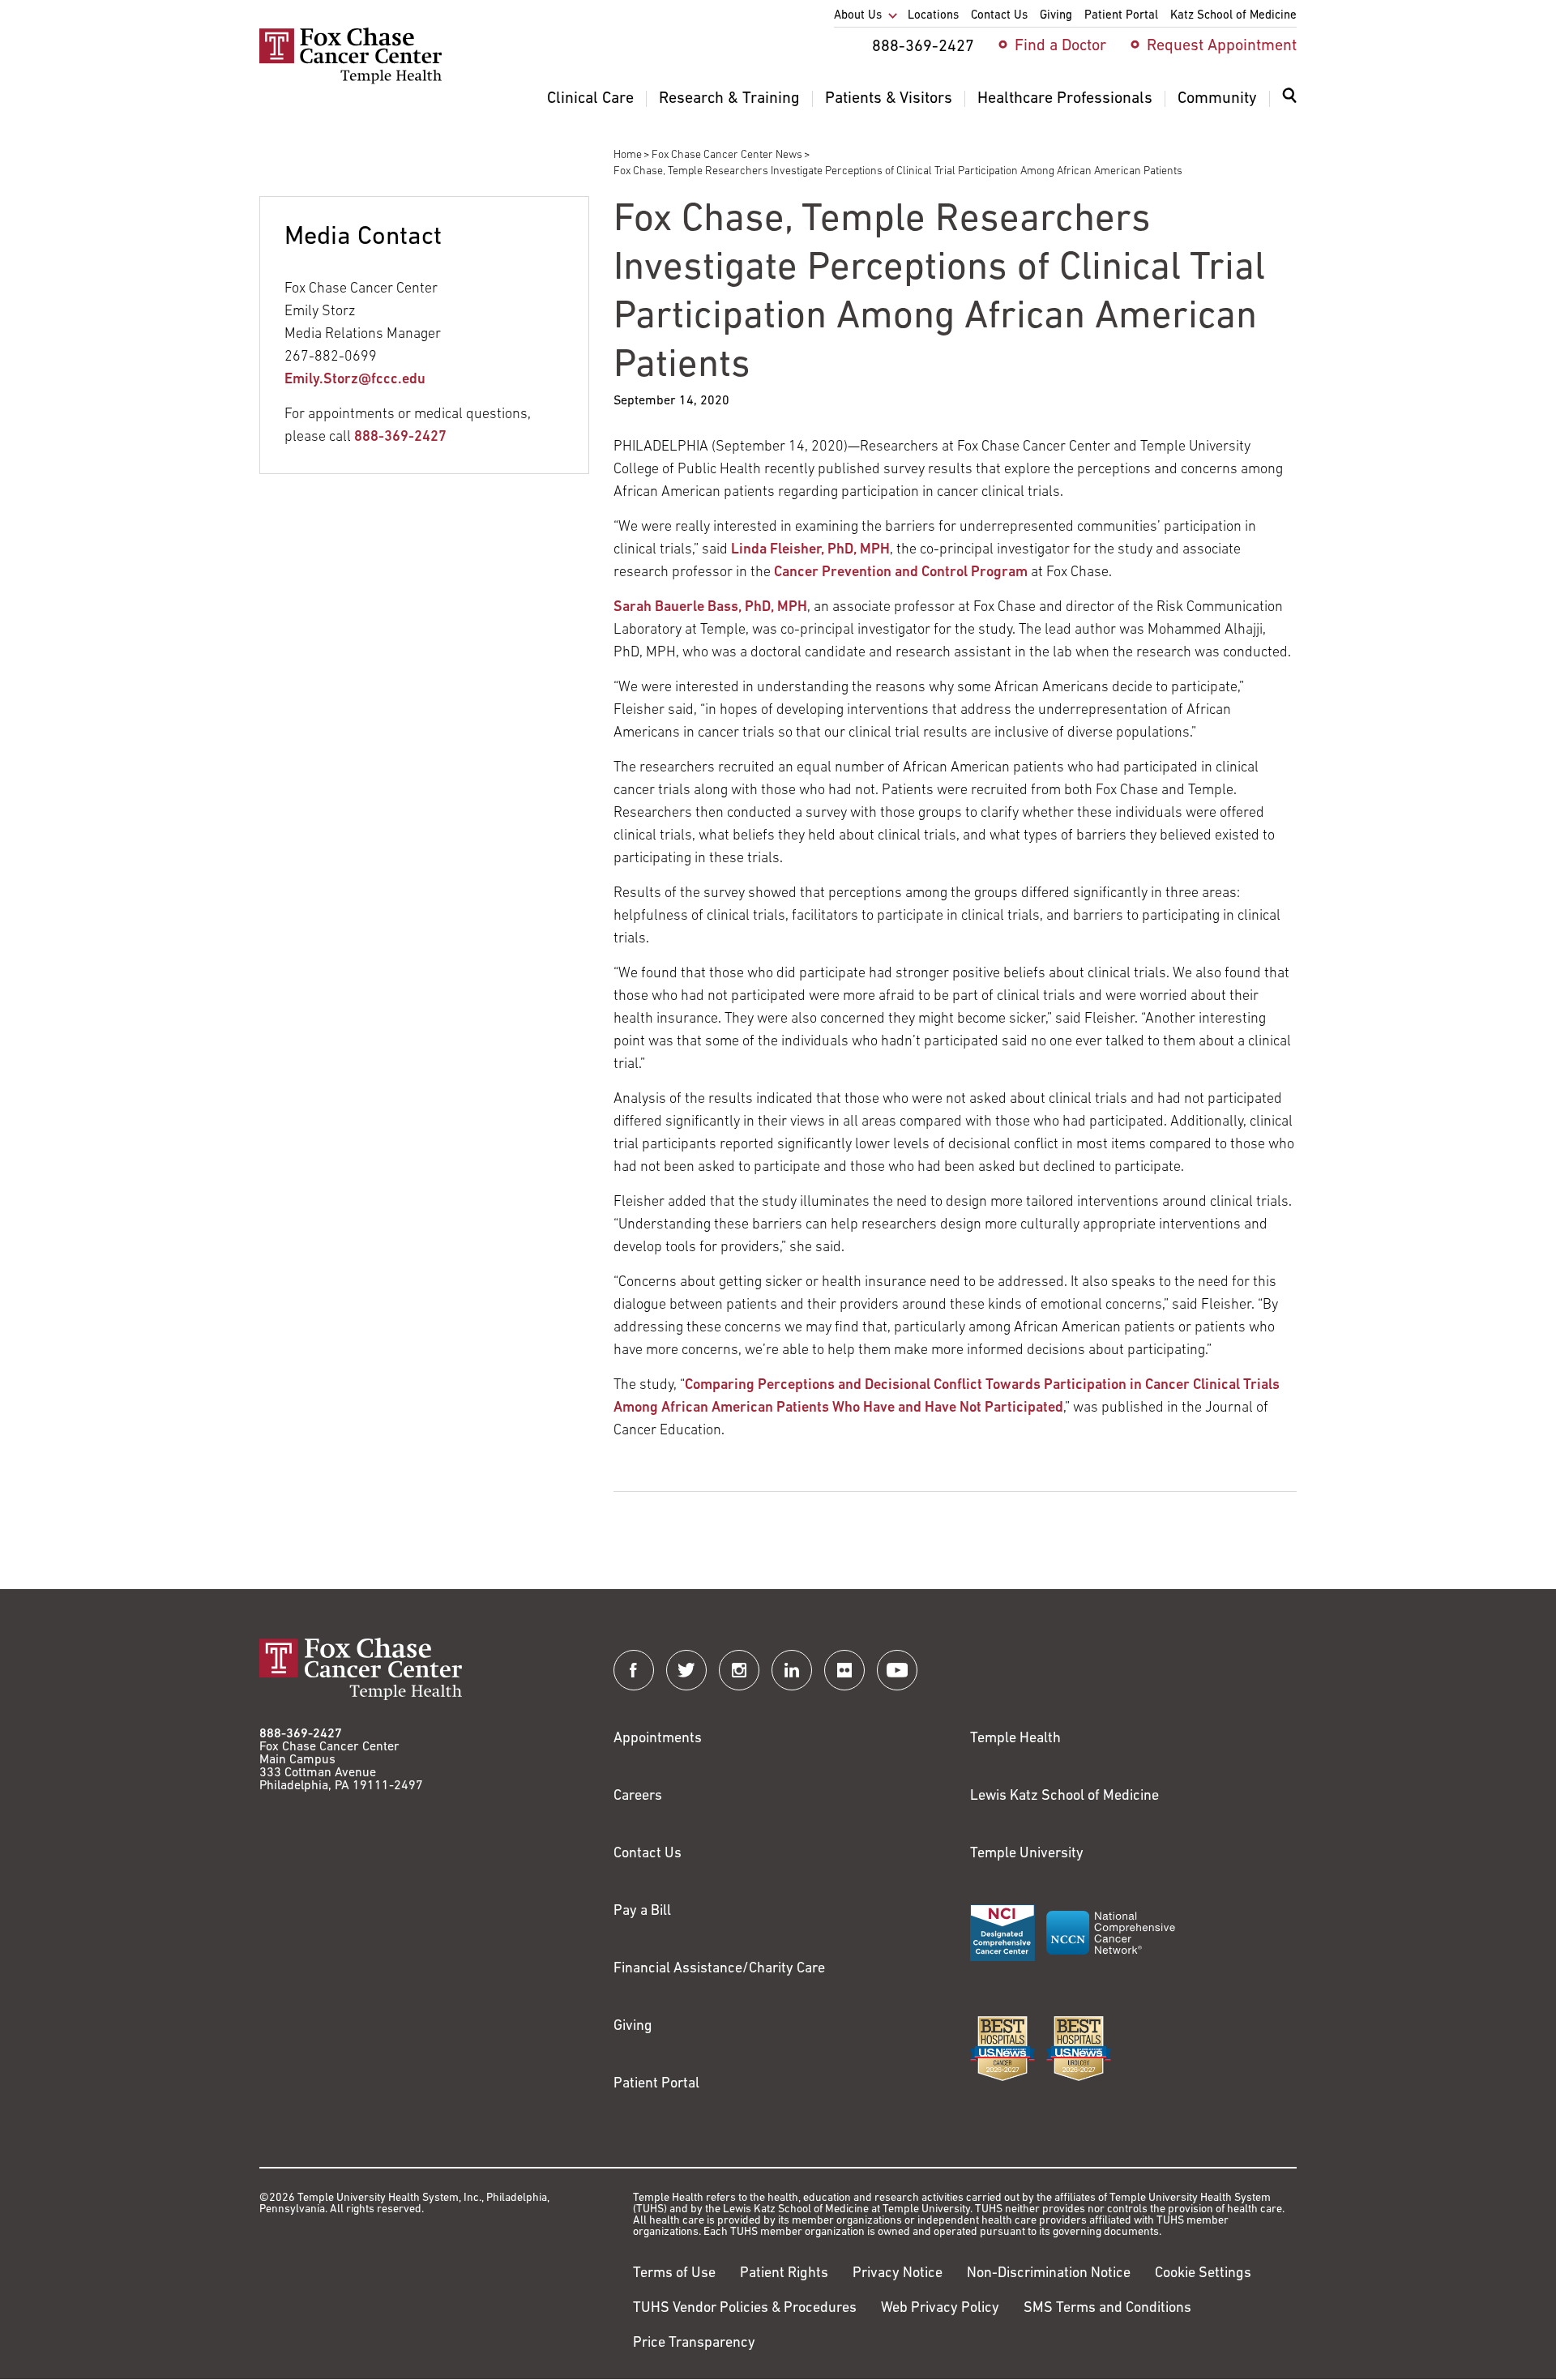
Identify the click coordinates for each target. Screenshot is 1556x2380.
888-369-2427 (400, 438)
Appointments (658, 1739)
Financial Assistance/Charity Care (719, 1969)
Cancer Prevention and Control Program (901, 573)
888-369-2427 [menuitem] (923, 47)
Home (628, 155)
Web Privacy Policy (940, 2309)
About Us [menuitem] (858, 16)
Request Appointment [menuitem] (1222, 46)
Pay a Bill (642, 1912)
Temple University (1027, 1854)
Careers (638, 1797)
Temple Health (1015, 1739)
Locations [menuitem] (933, 16)
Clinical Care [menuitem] (590, 99)
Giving (633, 2027)
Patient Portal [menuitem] (1121, 16)
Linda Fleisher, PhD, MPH (810, 550)
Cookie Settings (1203, 2274)
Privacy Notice (898, 2274)
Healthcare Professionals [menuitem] (1065, 99)
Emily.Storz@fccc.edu (355, 380)
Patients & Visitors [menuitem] (889, 99)
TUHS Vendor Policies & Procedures (745, 2309)
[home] (351, 81)
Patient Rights (784, 2274)
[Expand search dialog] (1289, 99)
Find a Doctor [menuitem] (1060, 46)
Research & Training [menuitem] (729, 99)
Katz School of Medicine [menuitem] (1233, 16)
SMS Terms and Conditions (1107, 2309)
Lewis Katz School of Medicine (1064, 1797)
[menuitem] (1289, 105)
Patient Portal (656, 2084)
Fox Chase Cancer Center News (727, 155)
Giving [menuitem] (1056, 16)
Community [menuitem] (1217, 99)
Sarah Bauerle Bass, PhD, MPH (710, 608)
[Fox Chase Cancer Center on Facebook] (634, 1670)
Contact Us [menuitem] (999, 16)
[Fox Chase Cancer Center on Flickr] (844, 1670)
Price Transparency (694, 2344)
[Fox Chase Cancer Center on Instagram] (739, 1670)
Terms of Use (674, 2274)
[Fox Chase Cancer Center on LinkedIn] (792, 1670)
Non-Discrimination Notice (1049, 2274)
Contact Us (648, 1854)
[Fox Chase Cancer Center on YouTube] (897, 1670)
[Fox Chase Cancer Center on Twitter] (686, 1670)
